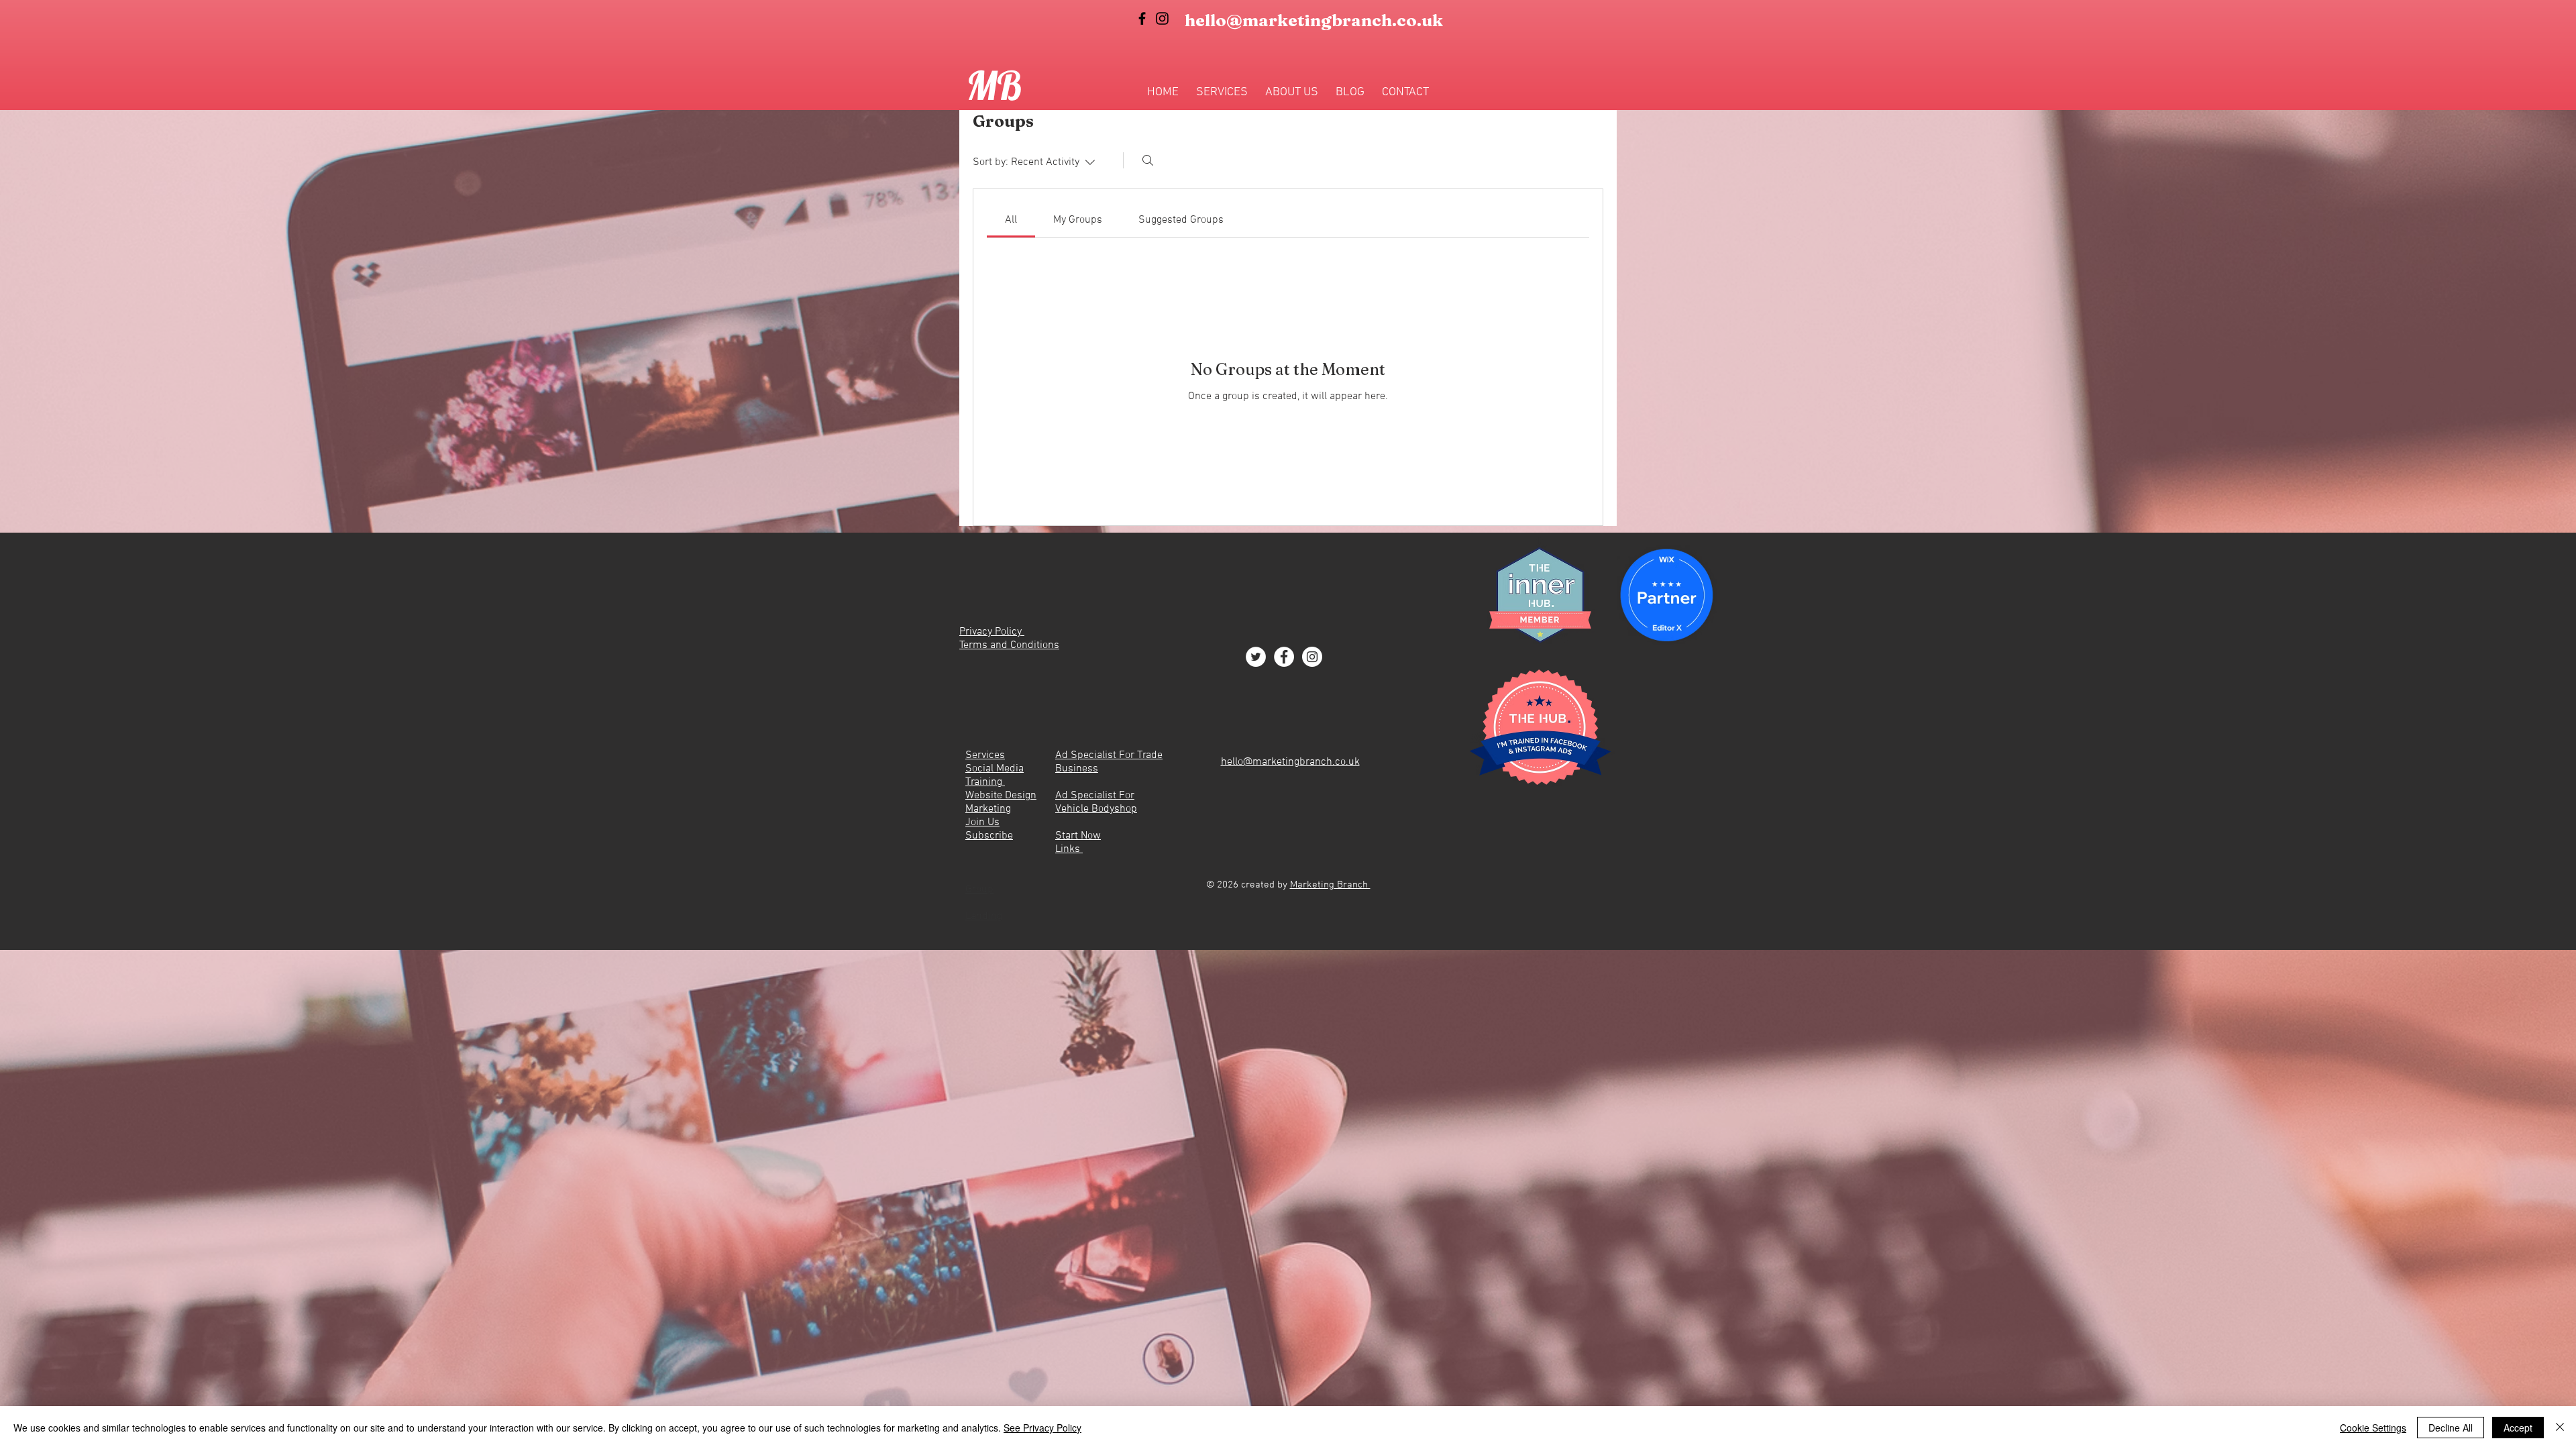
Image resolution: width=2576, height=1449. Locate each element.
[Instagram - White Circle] (1312, 657)
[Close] (2560, 1428)
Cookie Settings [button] (2373, 1428)
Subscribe (989, 836)
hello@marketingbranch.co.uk (1314, 20)
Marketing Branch (1330, 885)
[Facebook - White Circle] (1284, 657)
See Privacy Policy (1042, 1428)
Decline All (2451, 1428)
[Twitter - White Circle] (1256, 657)
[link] (1011, 220)
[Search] (1148, 160)
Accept (2518, 1428)
